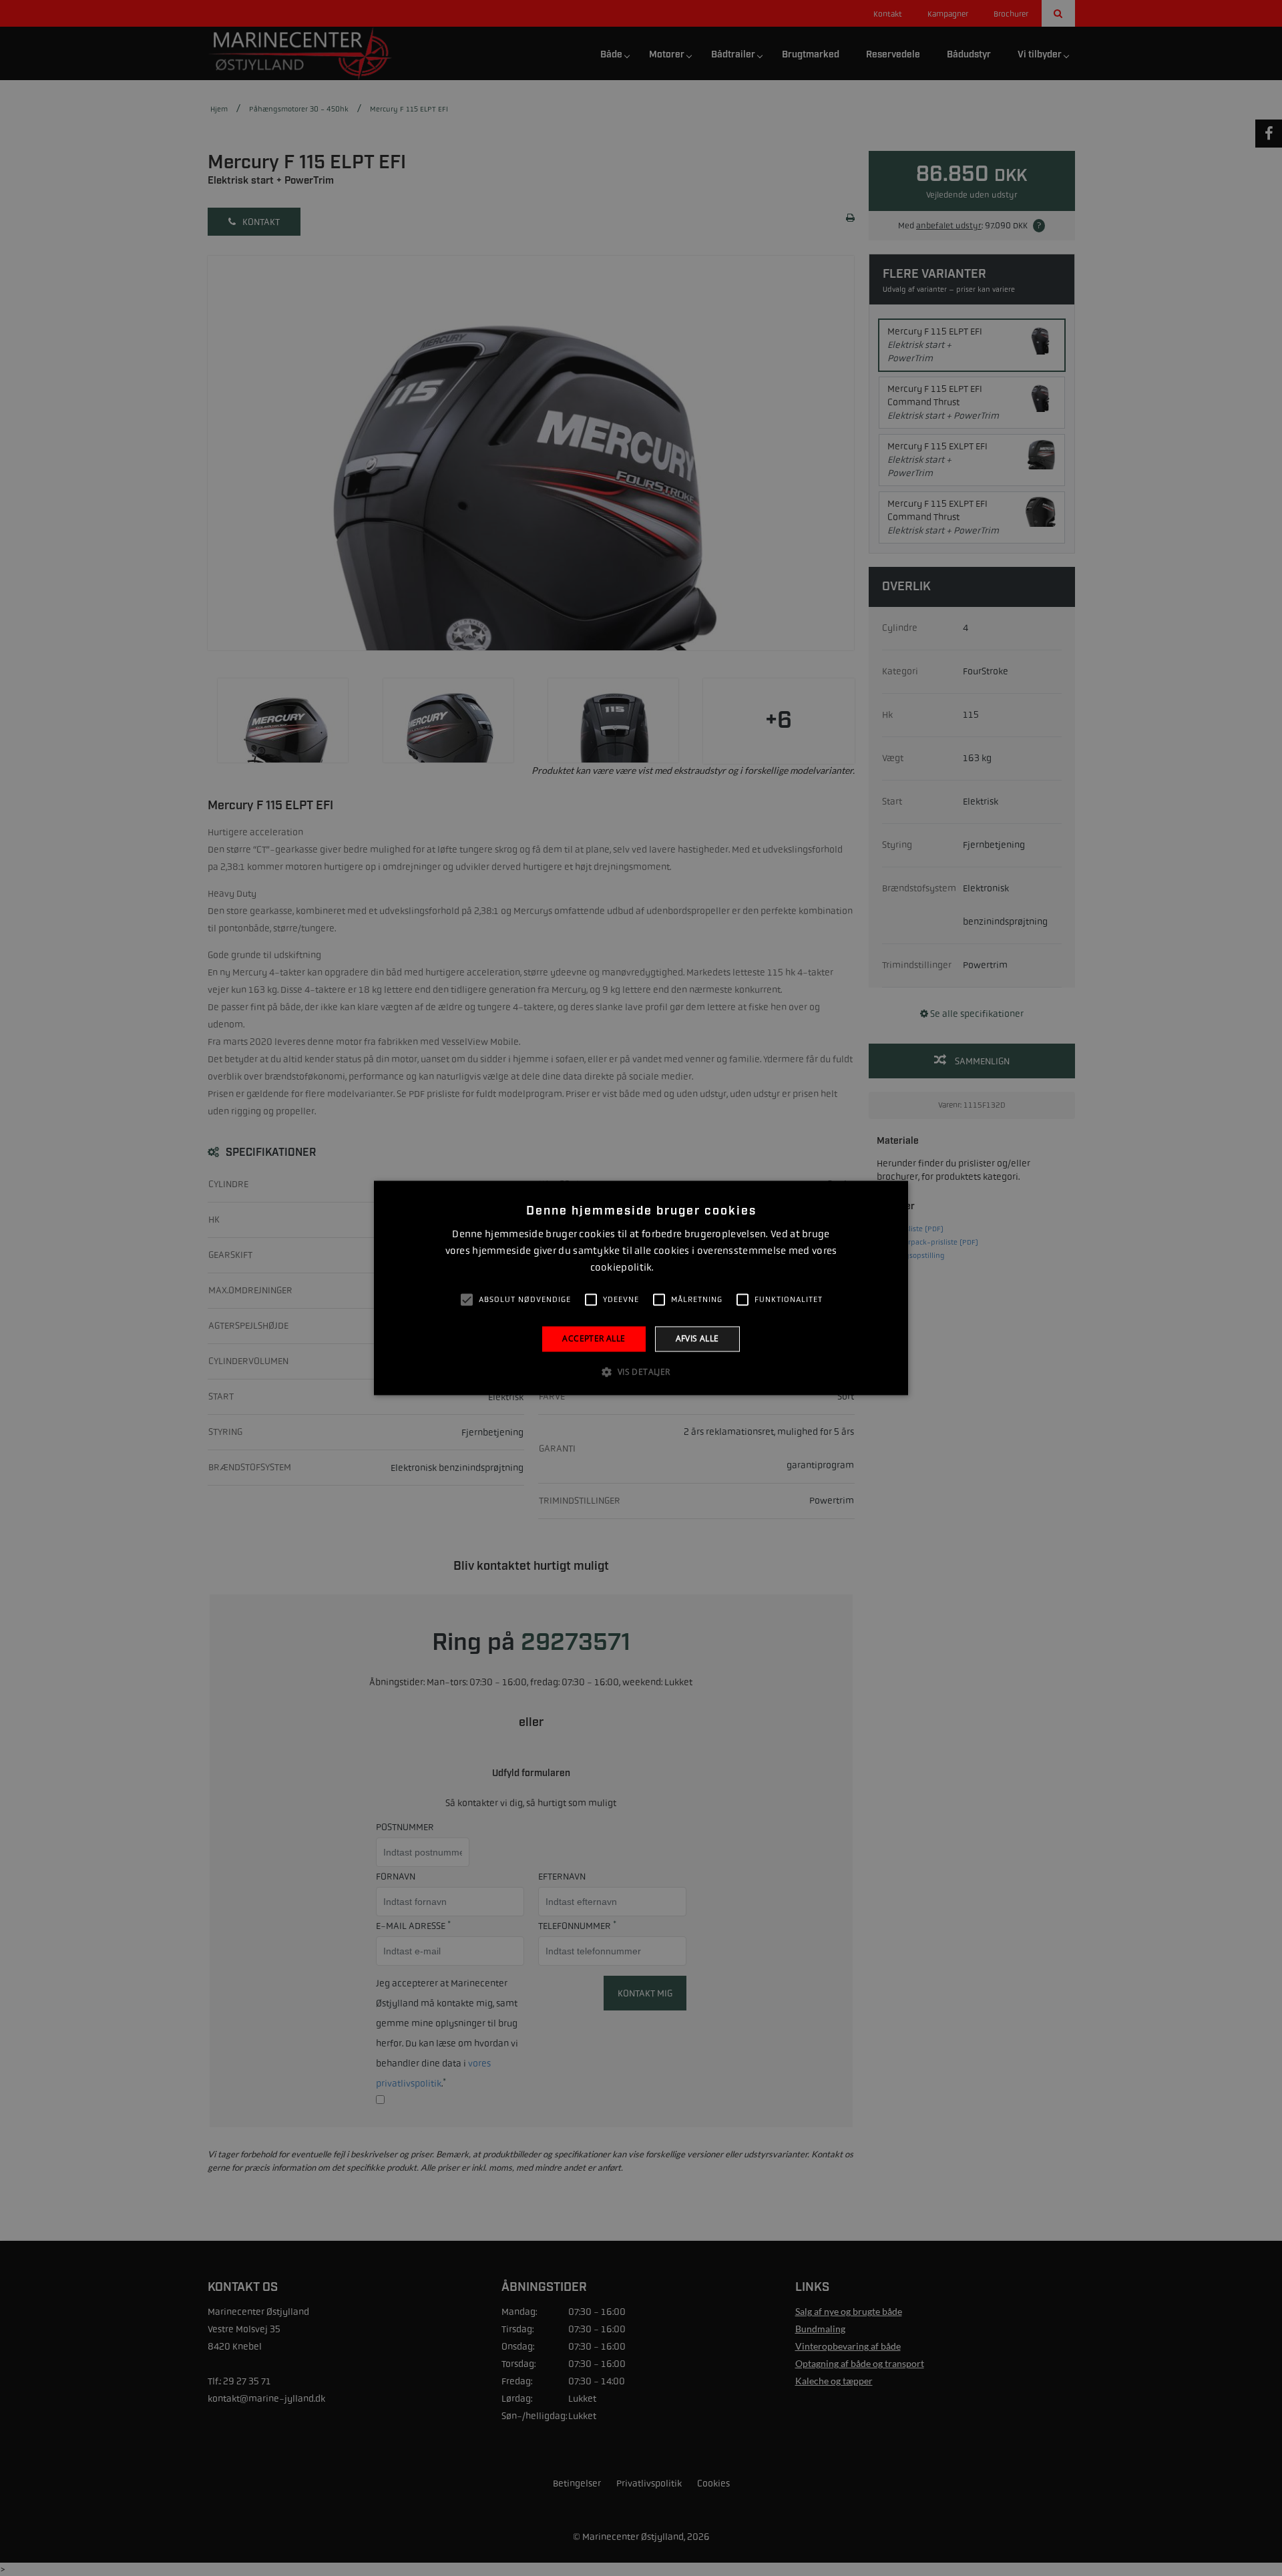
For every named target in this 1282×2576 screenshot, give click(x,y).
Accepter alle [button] (594, 1338)
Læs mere (674, 1268)
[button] (641, 1372)
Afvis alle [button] (697, 1338)
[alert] (641, 1288)
